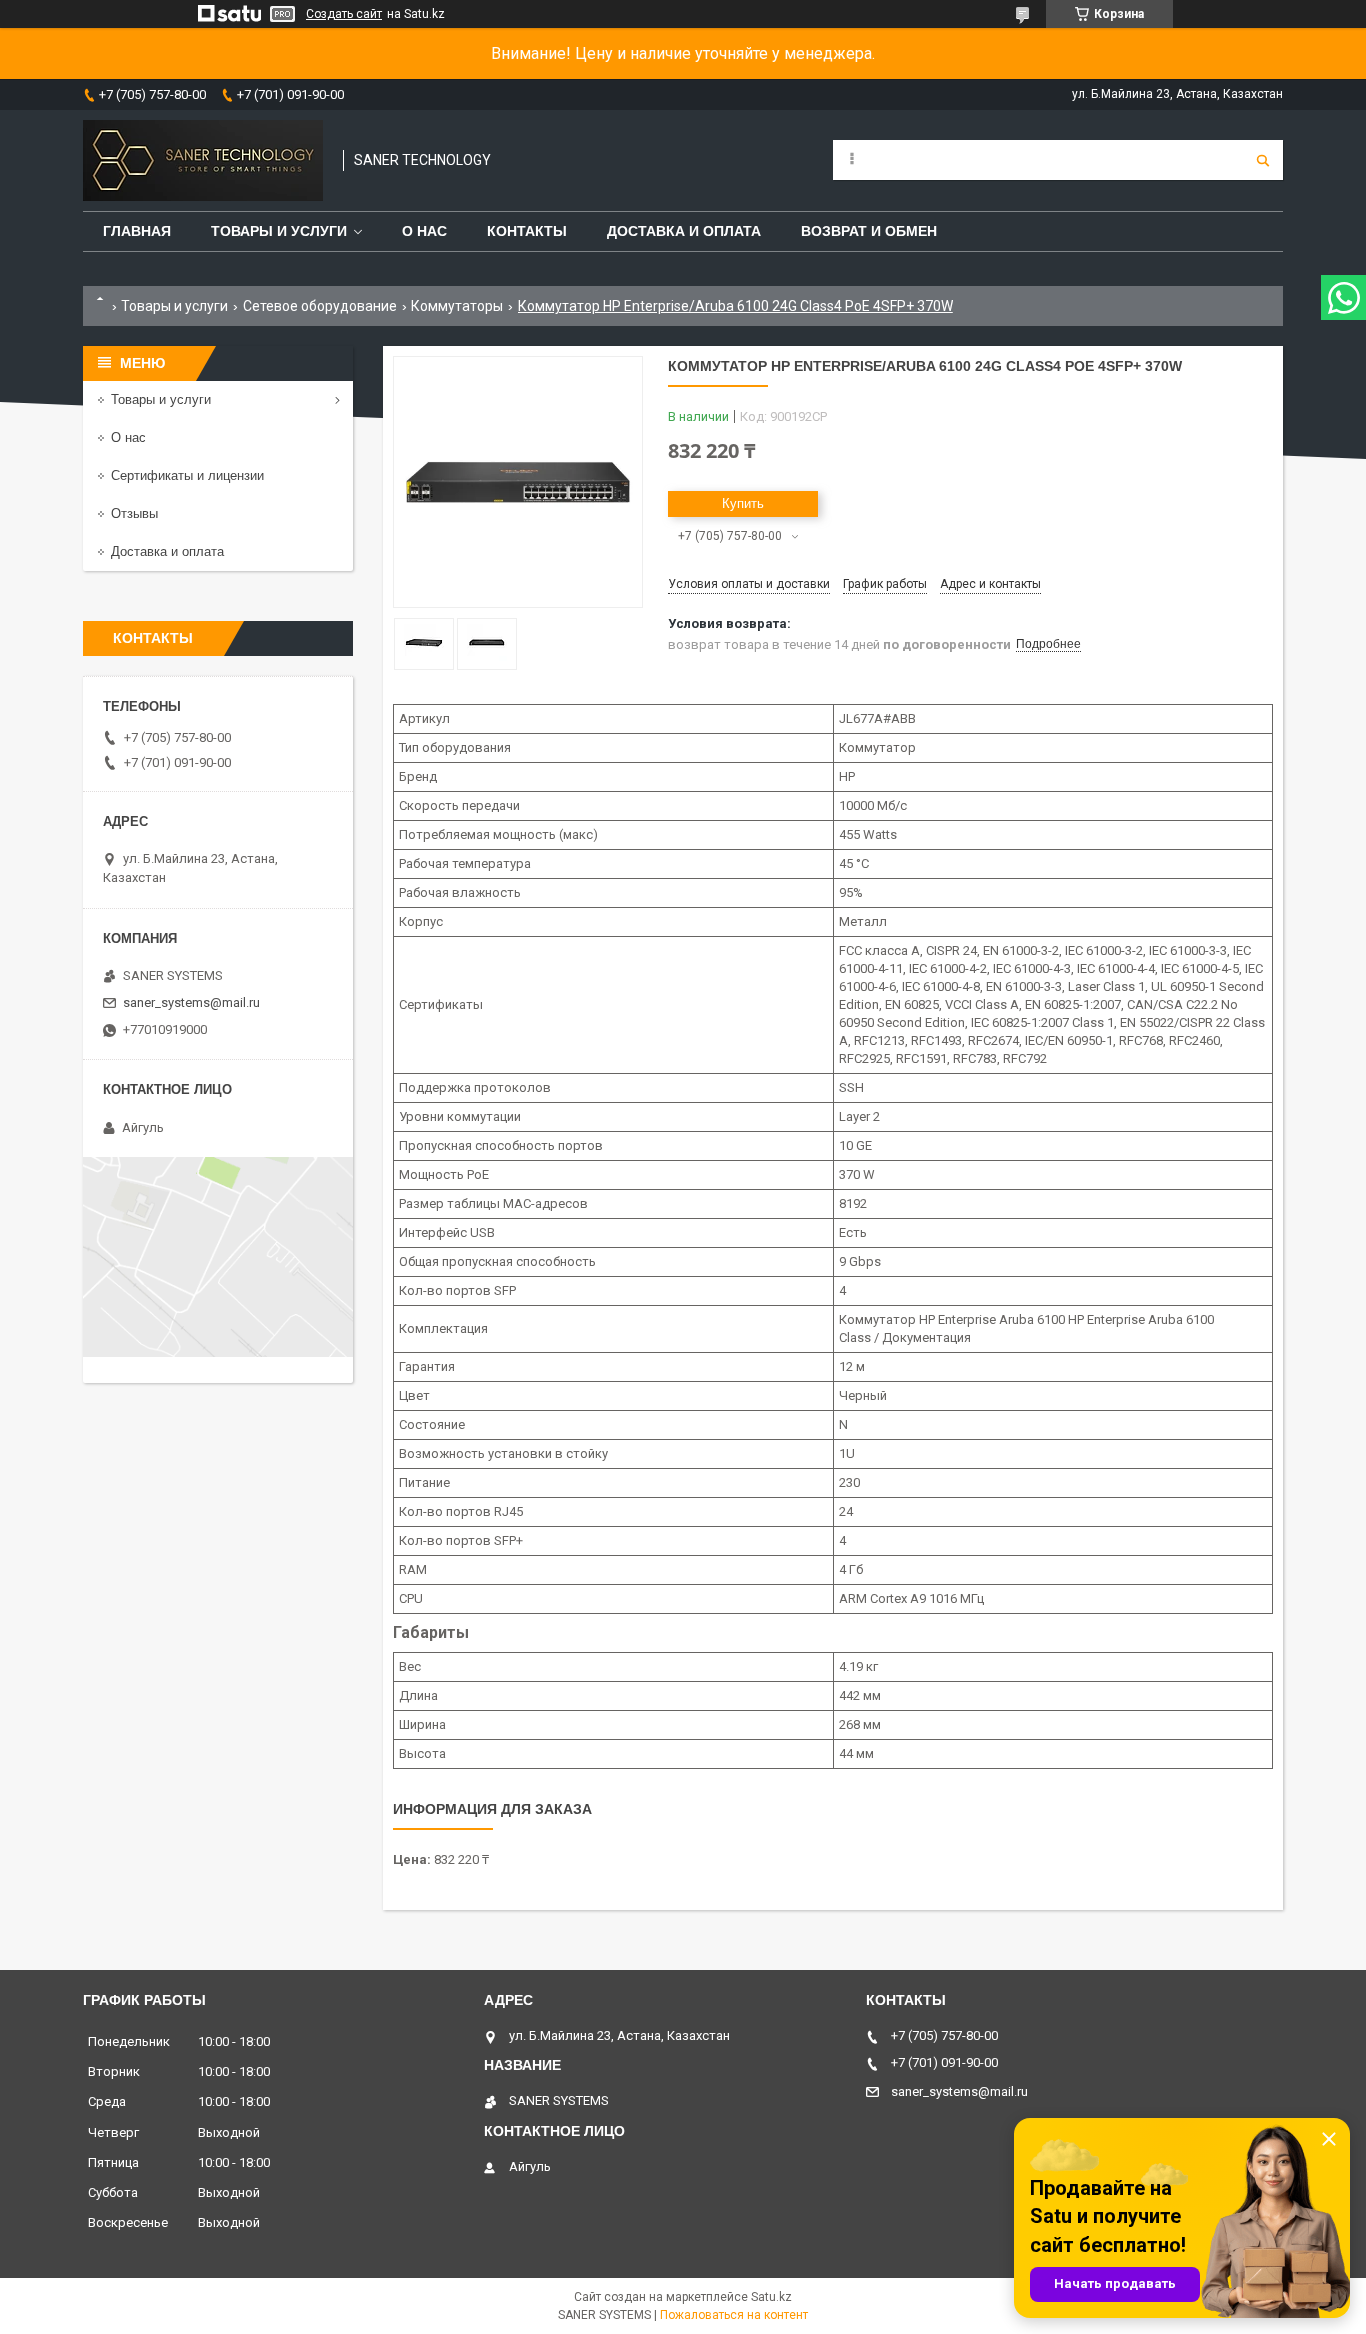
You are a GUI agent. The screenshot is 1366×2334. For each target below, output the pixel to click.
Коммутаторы (457, 306)
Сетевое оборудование (320, 306)
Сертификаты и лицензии (187, 475)
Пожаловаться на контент (734, 2315)
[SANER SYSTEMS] (203, 160)
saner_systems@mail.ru (191, 1002)
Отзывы (134, 513)
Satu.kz (771, 2297)
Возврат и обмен (869, 231)
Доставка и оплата (684, 231)
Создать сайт (344, 14)
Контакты (527, 231)
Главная (137, 231)
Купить (743, 503)
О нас (424, 231)
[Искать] (1263, 160)
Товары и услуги (279, 231)
